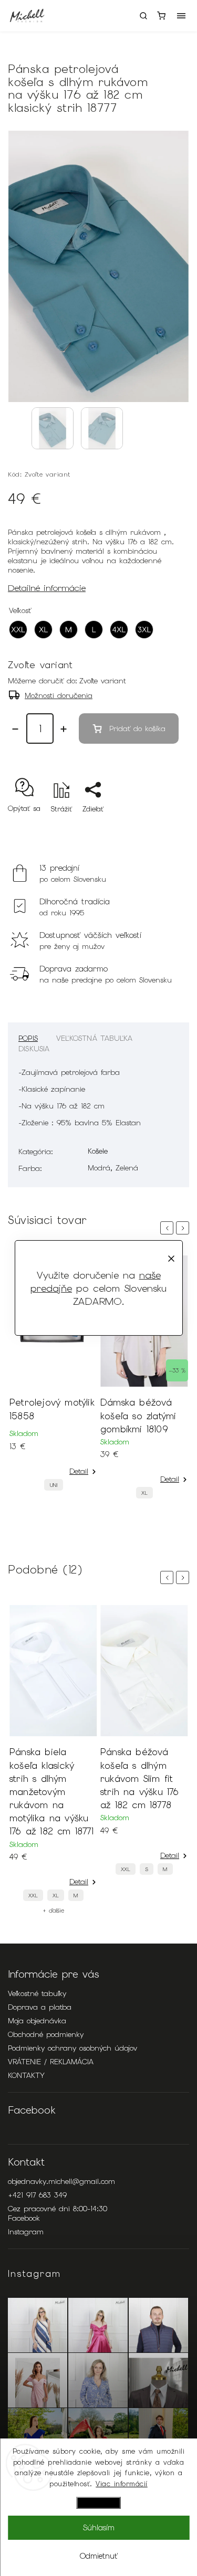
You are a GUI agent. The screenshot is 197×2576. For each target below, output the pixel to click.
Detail (79, 1471)
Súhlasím (99, 2528)
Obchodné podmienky (46, 2034)
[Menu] (181, 16)
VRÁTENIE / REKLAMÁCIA (51, 2062)
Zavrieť (162, 827)
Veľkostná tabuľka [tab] (94, 1038)
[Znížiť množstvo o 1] (15, 729)
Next (184, 1228)
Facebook (24, 2218)
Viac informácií (122, 2484)
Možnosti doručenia (59, 695)
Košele (98, 1151)
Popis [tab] (28, 1038)
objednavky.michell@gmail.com (61, 2181)
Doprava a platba (40, 2007)
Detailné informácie (47, 588)
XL (144, 1493)
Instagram (26, 2232)
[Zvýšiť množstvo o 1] (64, 729)
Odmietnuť (99, 2556)
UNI (54, 1485)
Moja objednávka (37, 2021)
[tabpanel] (53, 1376)
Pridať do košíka (137, 729)
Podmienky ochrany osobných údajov (72, 2048)
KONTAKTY (26, 2075)
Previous (169, 1228)
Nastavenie (99, 2503)
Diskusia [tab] (34, 1049)
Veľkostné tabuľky (37, 1993)
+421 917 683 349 (37, 2195)
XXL (33, 1896)
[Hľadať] (143, 16)
